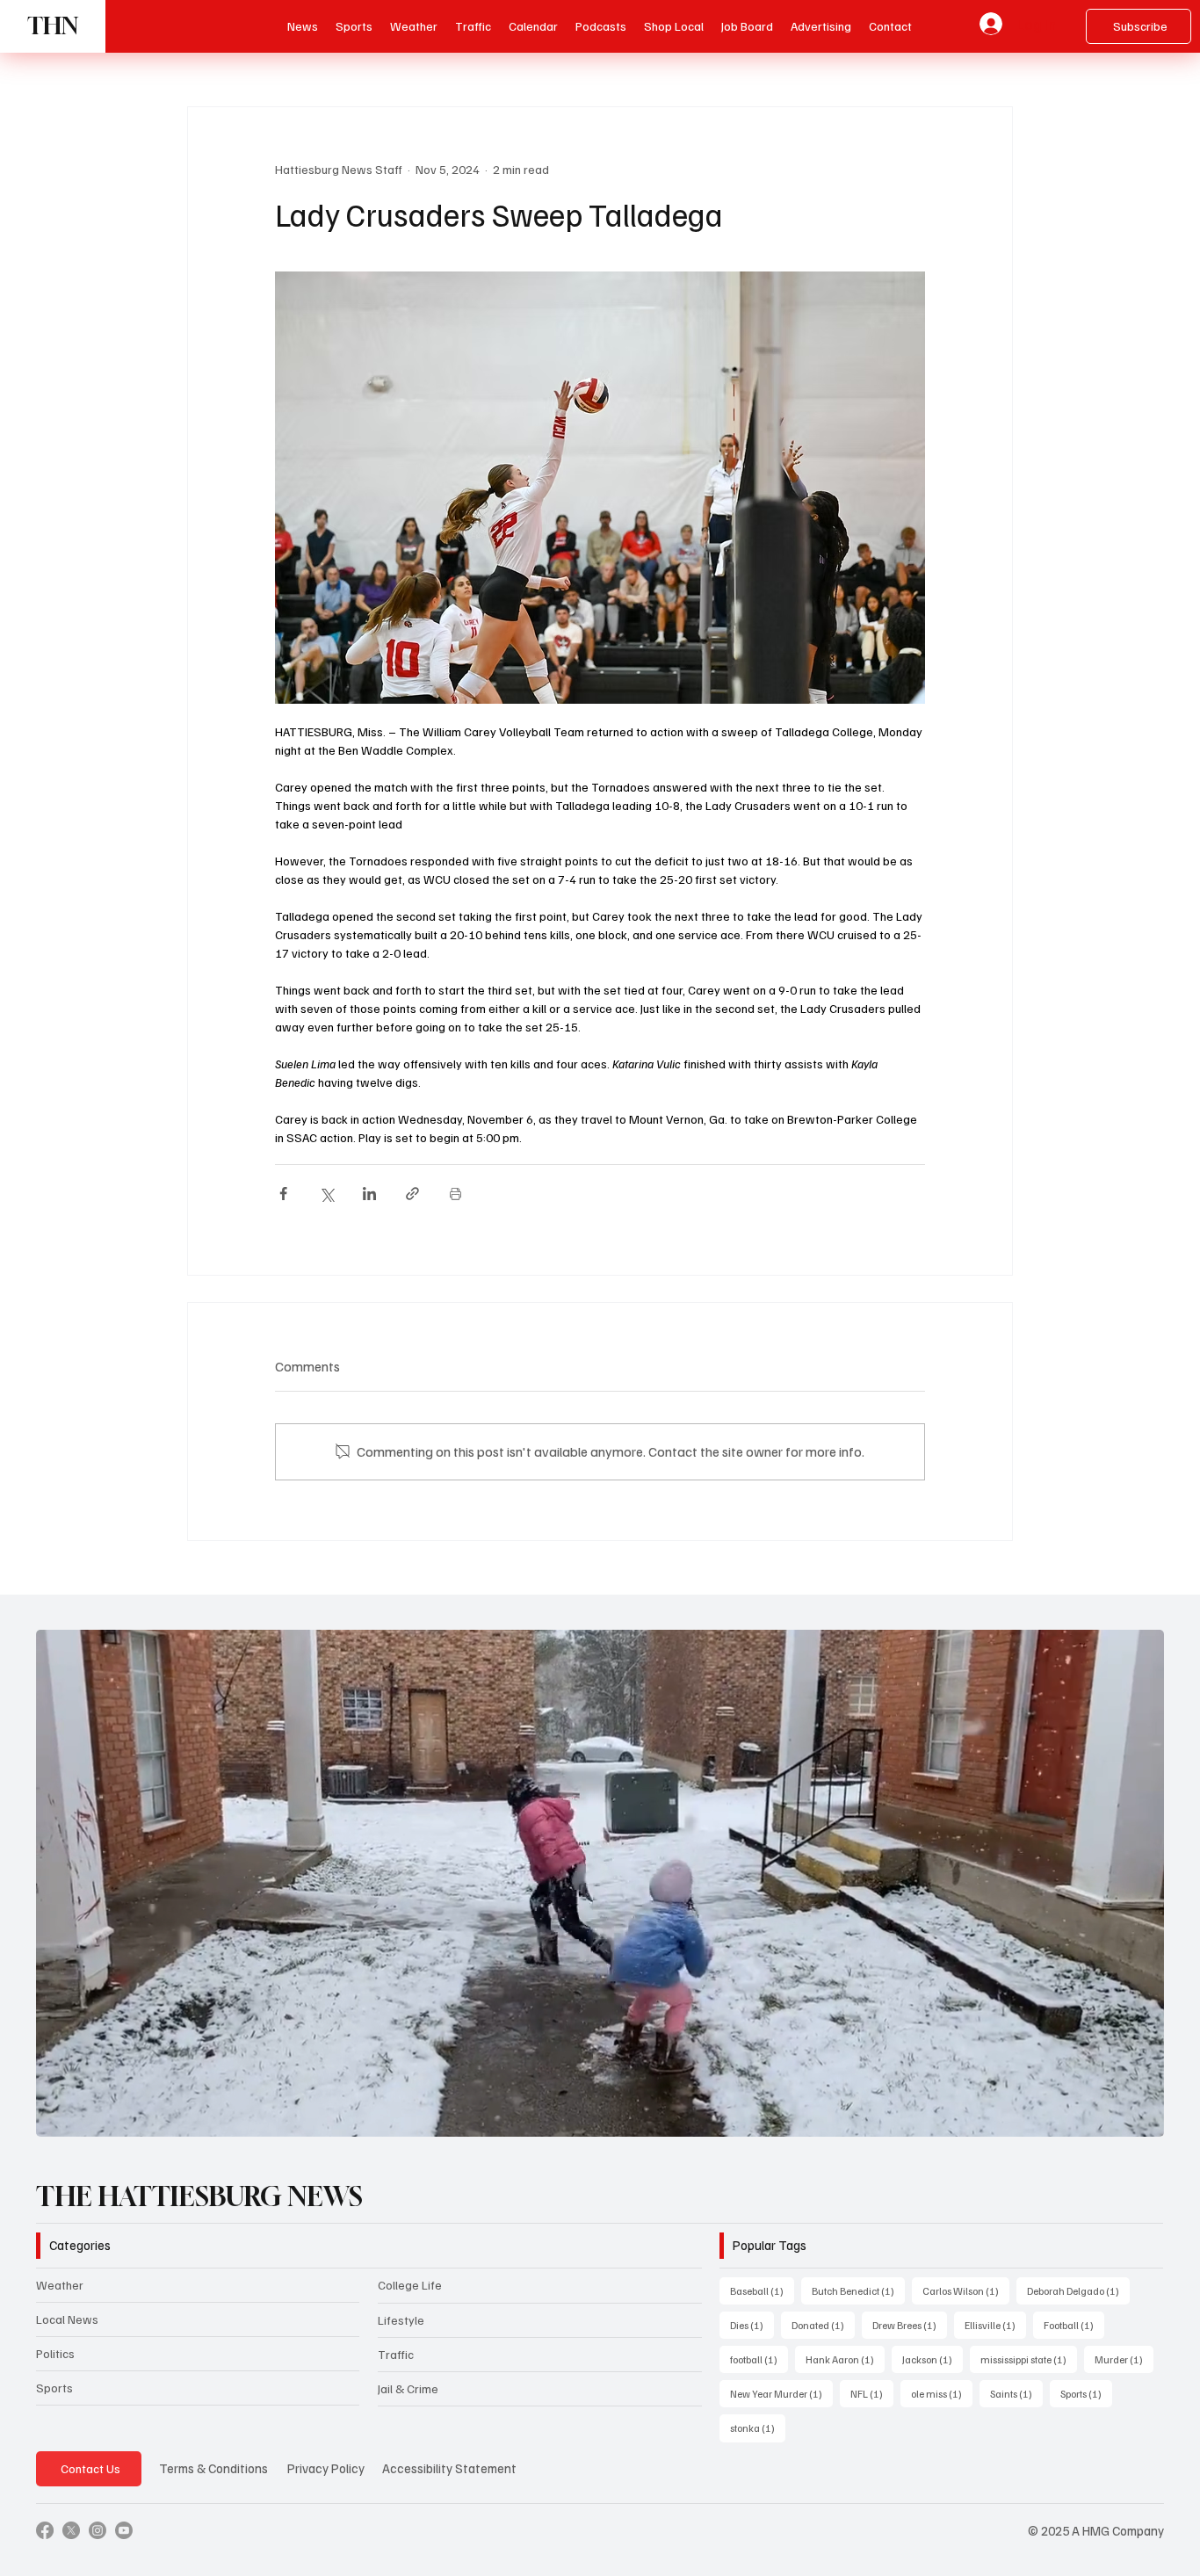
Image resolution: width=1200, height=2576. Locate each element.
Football (1074, 2325)
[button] (601, 26)
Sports (54, 2388)
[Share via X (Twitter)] (326, 1194)
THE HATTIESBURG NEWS (199, 2196)
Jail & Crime (408, 2388)
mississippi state (1029, 2359)
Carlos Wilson (966, 2290)
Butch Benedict (858, 2290)
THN (53, 26)
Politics (55, 2353)
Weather (60, 2285)
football (759, 2359)
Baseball (762, 2290)
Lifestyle (401, 2320)
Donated (823, 2325)
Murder (1124, 2359)
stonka (758, 2428)
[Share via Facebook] (283, 1194)
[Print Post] (455, 1194)
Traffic (396, 2354)
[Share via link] (412, 1194)
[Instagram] (98, 2530)
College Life (410, 2285)
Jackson (933, 2359)
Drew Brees (910, 2325)
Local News (67, 2319)
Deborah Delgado (1078, 2290)
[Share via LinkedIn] (369, 1194)
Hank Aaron (845, 2359)
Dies (752, 2325)
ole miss (942, 2393)
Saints (1016, 2393)
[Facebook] (45, 2530)
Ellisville (995, 2325)
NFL (872, 2393)
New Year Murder (781, 2393)
